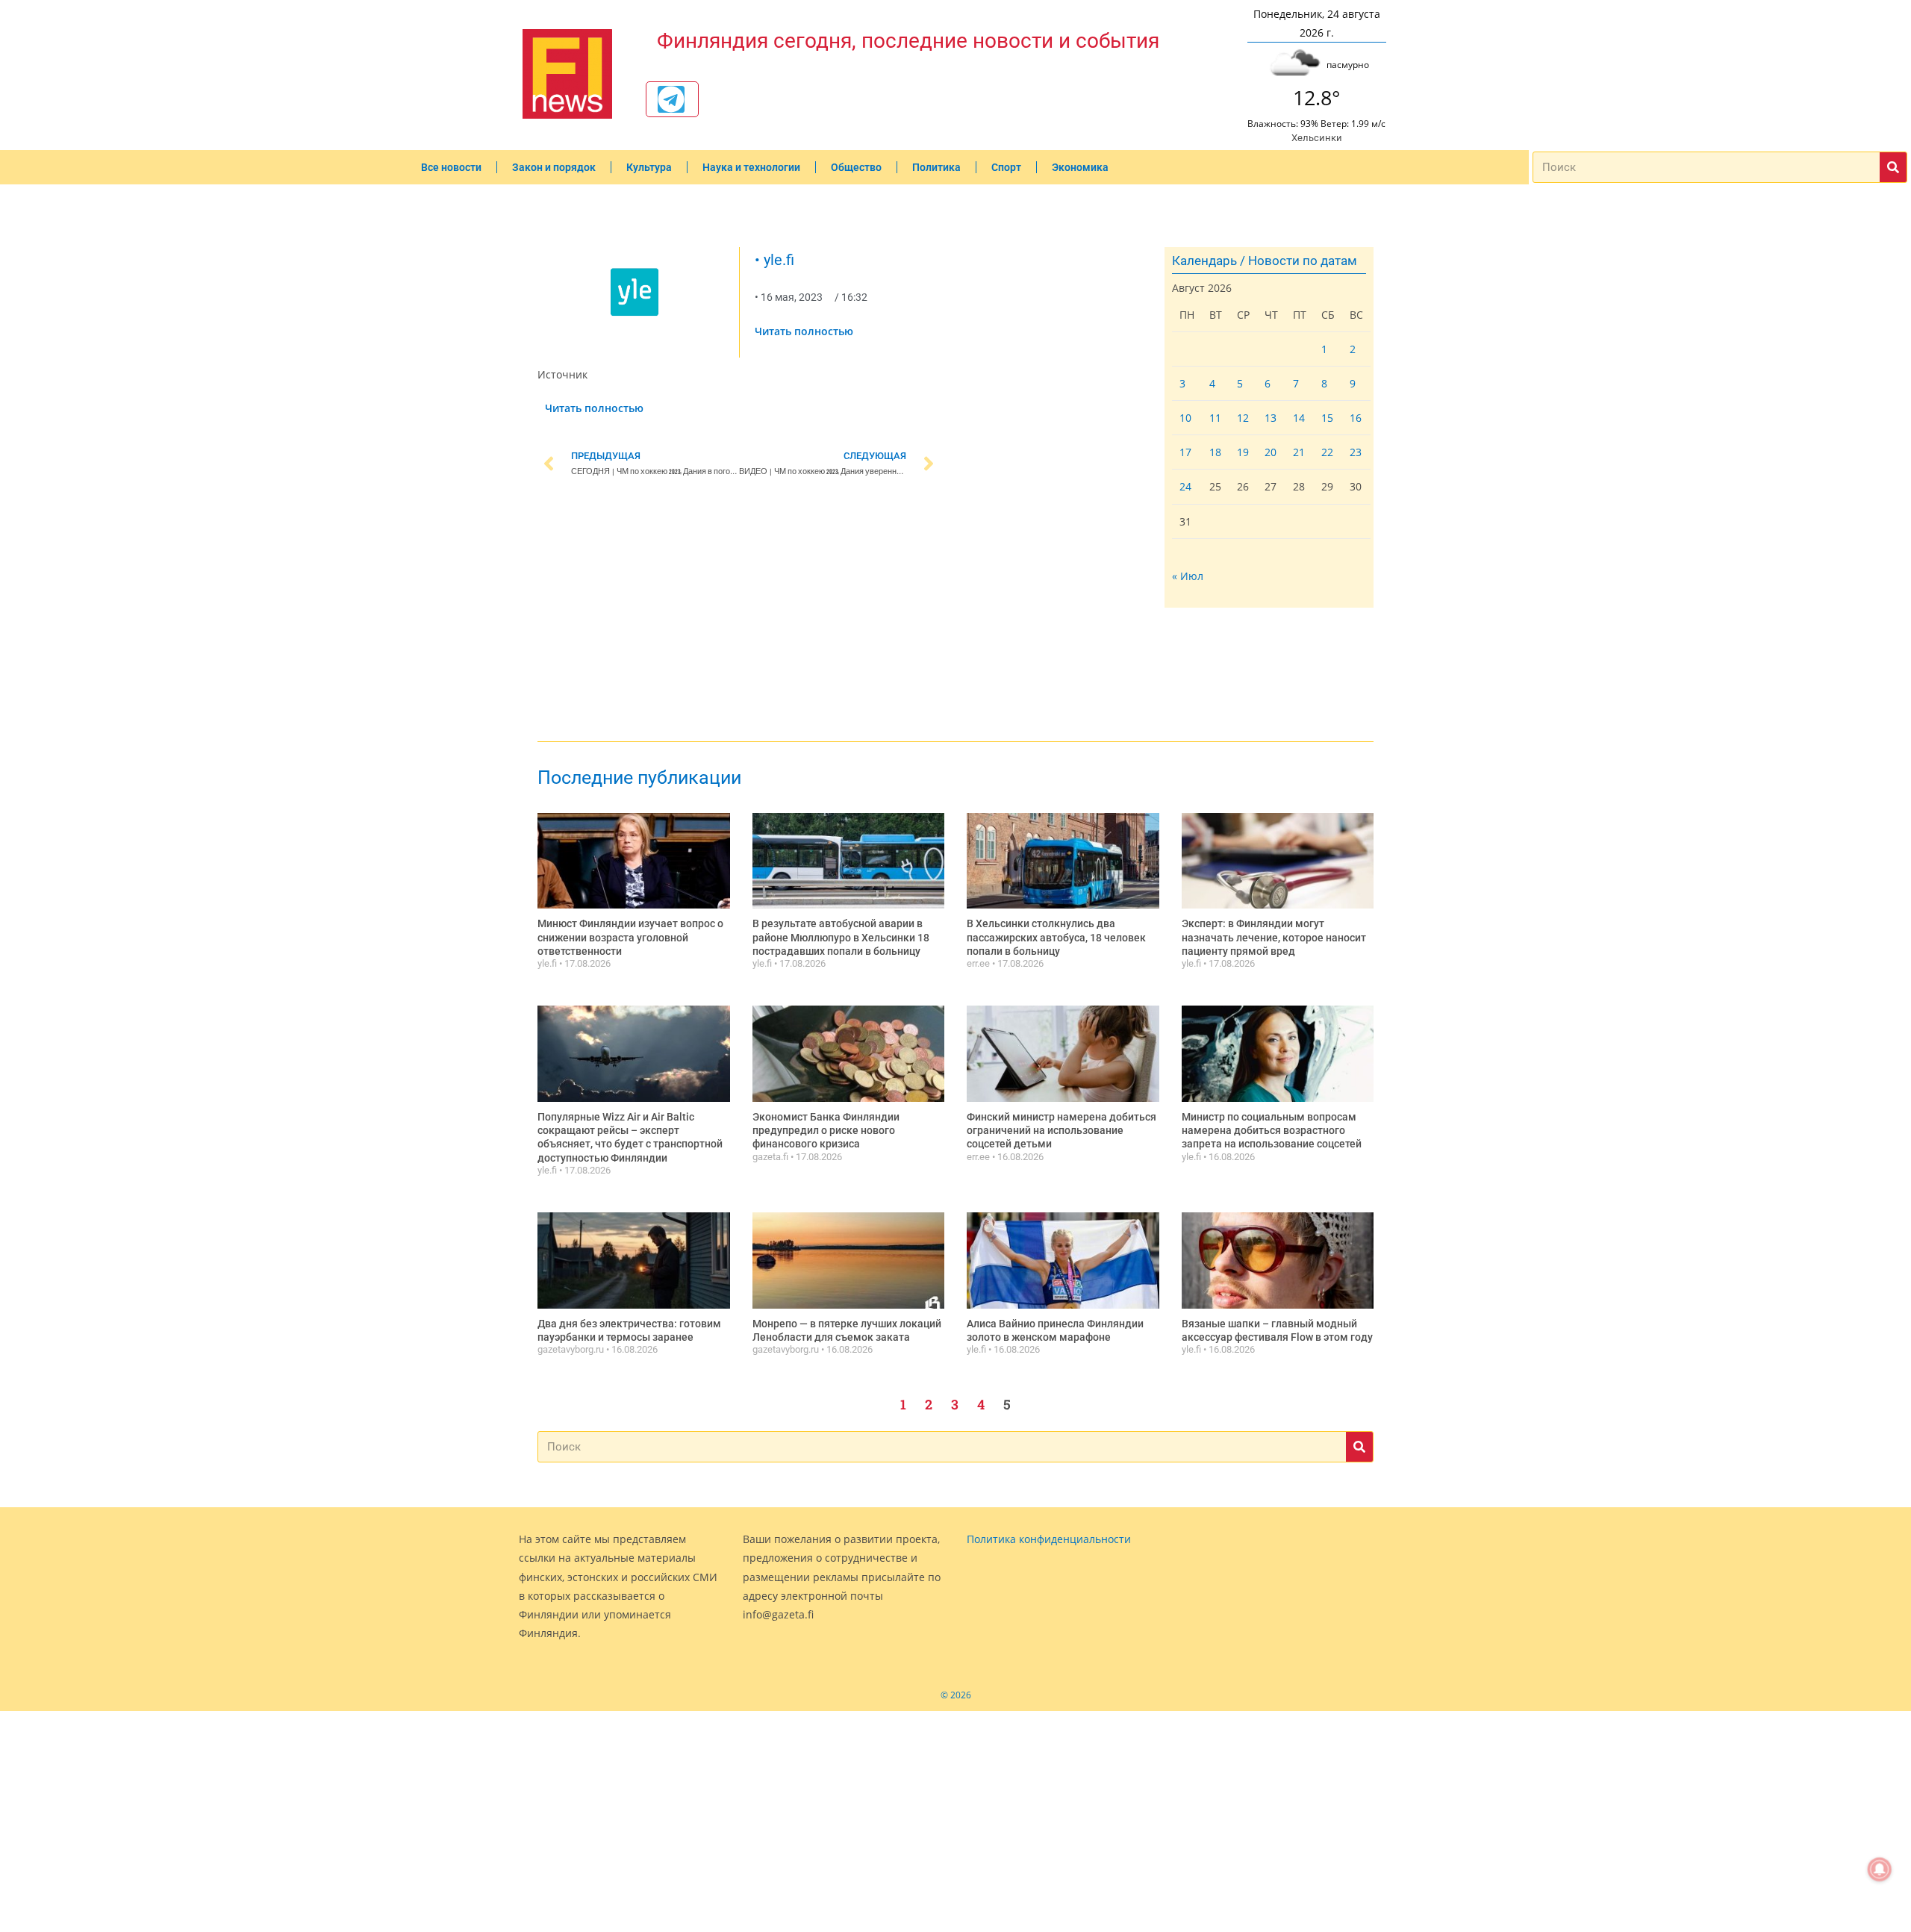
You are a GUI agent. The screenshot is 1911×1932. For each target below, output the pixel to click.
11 (1215, 418)
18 (1215, 452)
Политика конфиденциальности (1049, 1539)
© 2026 (956, 1695)
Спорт (1006, 167)
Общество (856, 167)
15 (1327, 418)
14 (1299, 418)
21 (1299, 452)
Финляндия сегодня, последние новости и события (908, 41)
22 (1327, 452)
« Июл (1188, 576)
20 (1271, 452)
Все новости (451, 167)
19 (1243, 452)
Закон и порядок (554, 167)
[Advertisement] (739, 612)
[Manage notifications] (1880, 1869)
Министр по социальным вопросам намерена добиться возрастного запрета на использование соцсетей (1272, 1130)
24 (1185, 486)
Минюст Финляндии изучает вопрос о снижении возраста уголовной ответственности (630, 937)
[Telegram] (671, 99)
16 (1356, 418)
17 (1185, 452)
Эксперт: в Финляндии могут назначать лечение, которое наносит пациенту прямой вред (1274, 937)
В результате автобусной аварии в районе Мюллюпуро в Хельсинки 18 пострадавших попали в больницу (841, 937)
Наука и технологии (751, 167)
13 (1271, 418)
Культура (649, 167)
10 (1185, 418)
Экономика (1080, 167)
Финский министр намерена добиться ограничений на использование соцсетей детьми (1062, 1130)
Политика (936, 167)
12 (1243, 418)
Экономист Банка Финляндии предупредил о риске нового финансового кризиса (826, 1130)
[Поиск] (1893, 167)
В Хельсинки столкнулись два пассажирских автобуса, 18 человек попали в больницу (1056, 937)
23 (1356, 452)
